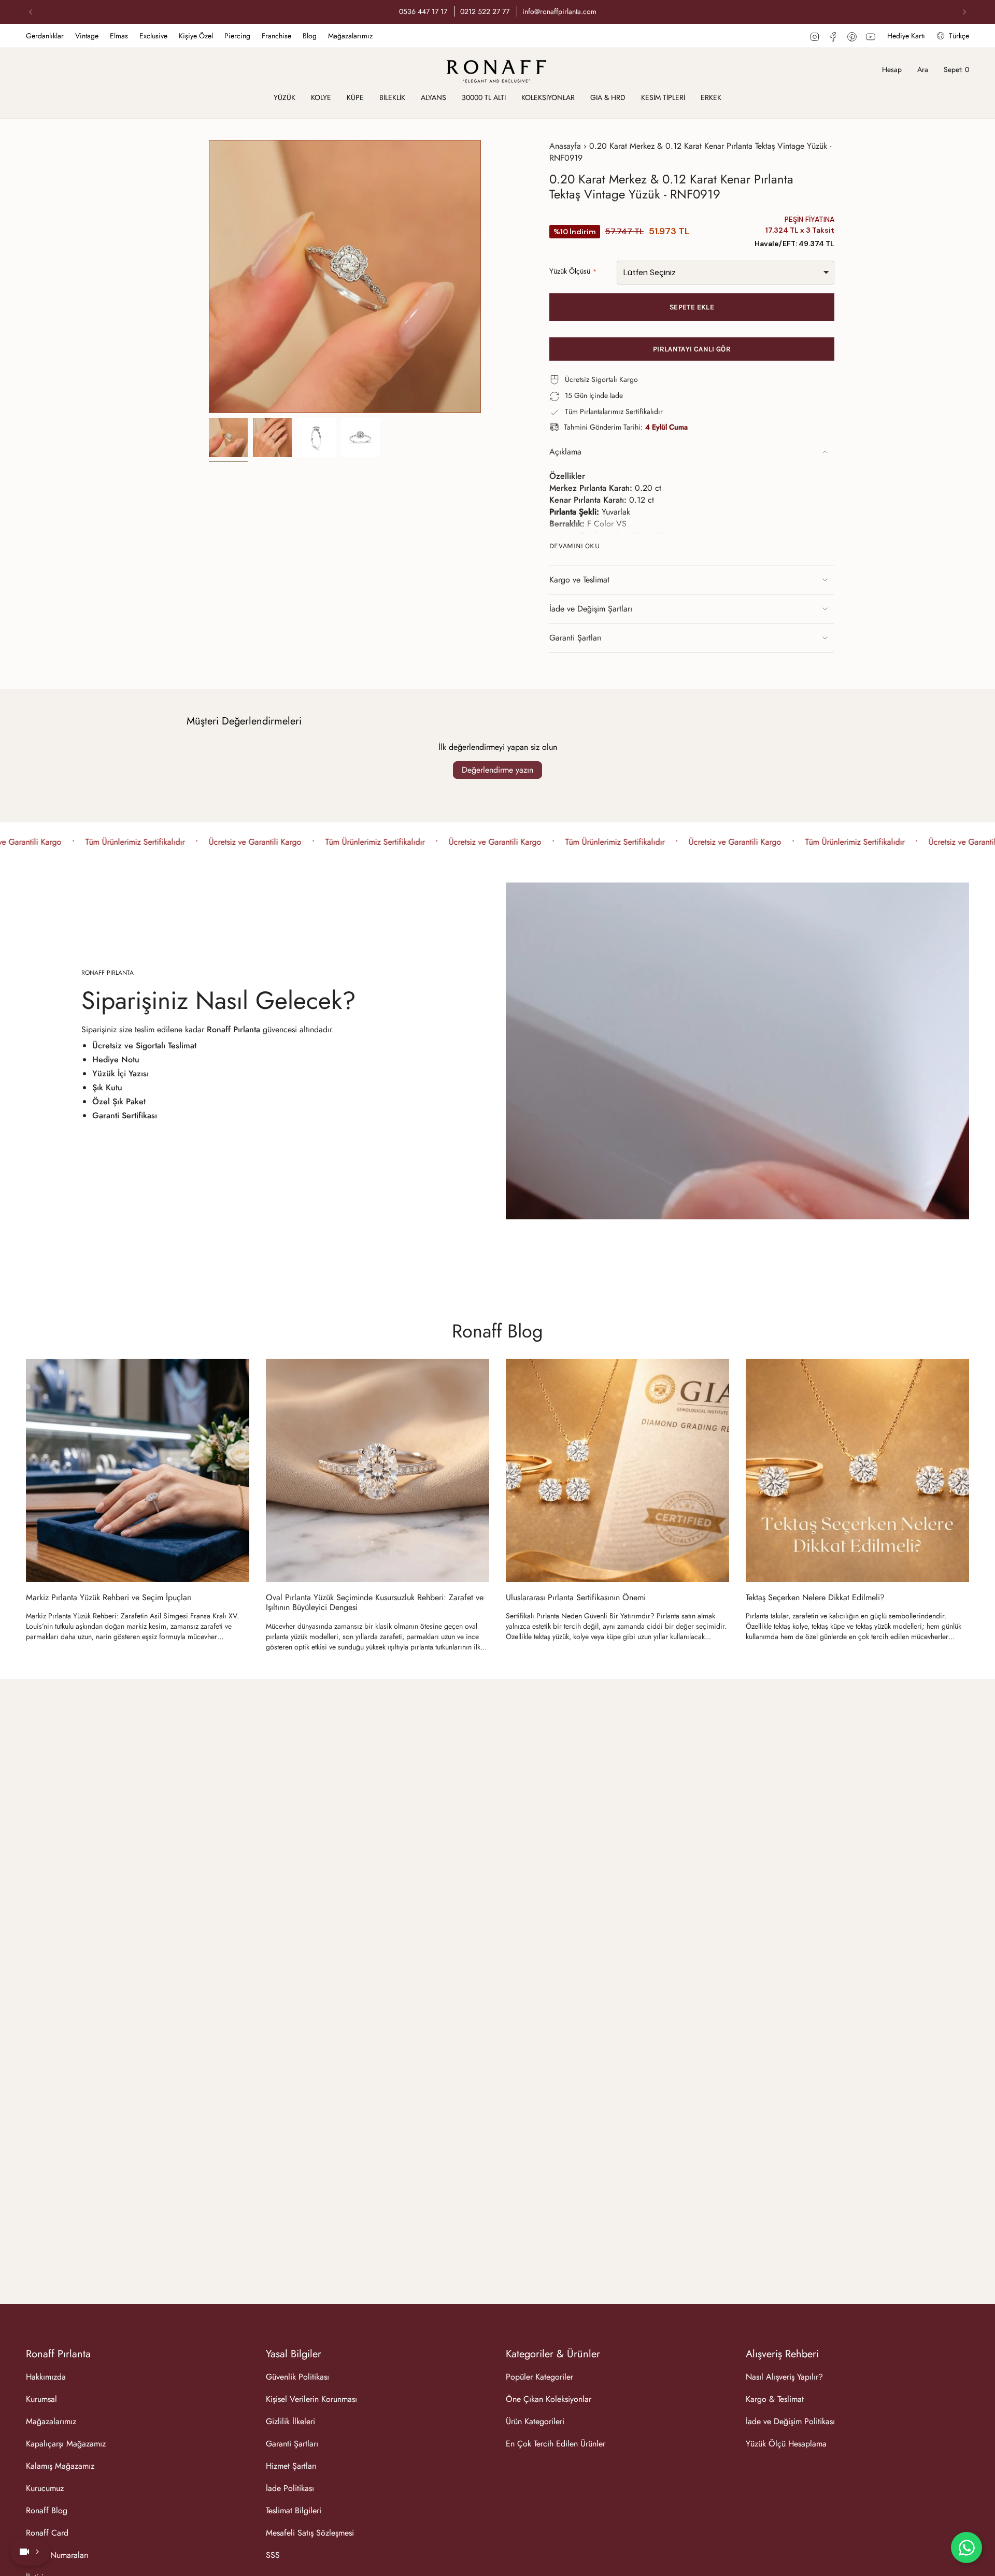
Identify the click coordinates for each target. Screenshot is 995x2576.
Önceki (209, 277)
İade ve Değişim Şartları (591, 609)
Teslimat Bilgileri (294, 2510)
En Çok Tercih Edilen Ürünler (556, 2444)
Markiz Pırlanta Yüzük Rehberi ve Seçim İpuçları (109, 1597)
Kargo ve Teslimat (579, 580)
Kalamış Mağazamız (60, 2466)
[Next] (964, 12)
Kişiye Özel (196, 36)
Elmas (119, 36)
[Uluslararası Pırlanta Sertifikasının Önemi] (617, 1470)
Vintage (87, 36)
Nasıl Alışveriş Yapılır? (784, 2377)
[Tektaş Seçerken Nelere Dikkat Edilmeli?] (857, 1470)
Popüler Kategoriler (539, 2377)
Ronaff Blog (497, 1331)
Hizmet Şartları (291, 2466)
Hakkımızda (46, 2377)
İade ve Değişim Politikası (790, 2421)
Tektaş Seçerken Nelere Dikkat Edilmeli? (815, 1597)
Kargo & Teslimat (775, 2399)
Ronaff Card (47, 2533)
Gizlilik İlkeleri (290, 2421)
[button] (285, 98)
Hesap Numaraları (57, 2555)
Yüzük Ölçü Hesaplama (786, 2444)
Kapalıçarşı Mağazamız (66, 2444)
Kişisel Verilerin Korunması (311, 2399)
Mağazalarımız (350, 36)
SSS (273, 2555)
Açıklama (565, 452)
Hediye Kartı (906, 36)
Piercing (237, 36)
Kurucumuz (45, 2488)
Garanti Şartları (575, 638)
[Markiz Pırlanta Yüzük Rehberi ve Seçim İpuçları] (138, 1470)
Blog (310, 36)
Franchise (276, 36)
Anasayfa (565, 146)
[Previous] (31, 12)
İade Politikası (290, 2488)
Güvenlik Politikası (297, 2377)
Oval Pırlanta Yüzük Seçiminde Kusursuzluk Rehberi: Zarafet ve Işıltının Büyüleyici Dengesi (375, 1602)
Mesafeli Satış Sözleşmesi (310, 2533)
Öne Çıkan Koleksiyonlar (549, 2399)
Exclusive (153, 36)
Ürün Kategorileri (535, 2421)
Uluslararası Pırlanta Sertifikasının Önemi (576, 1597)
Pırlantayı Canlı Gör (692, 349)
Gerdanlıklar (45, 36)
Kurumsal (41, 2399)
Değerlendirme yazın (497, 770)
